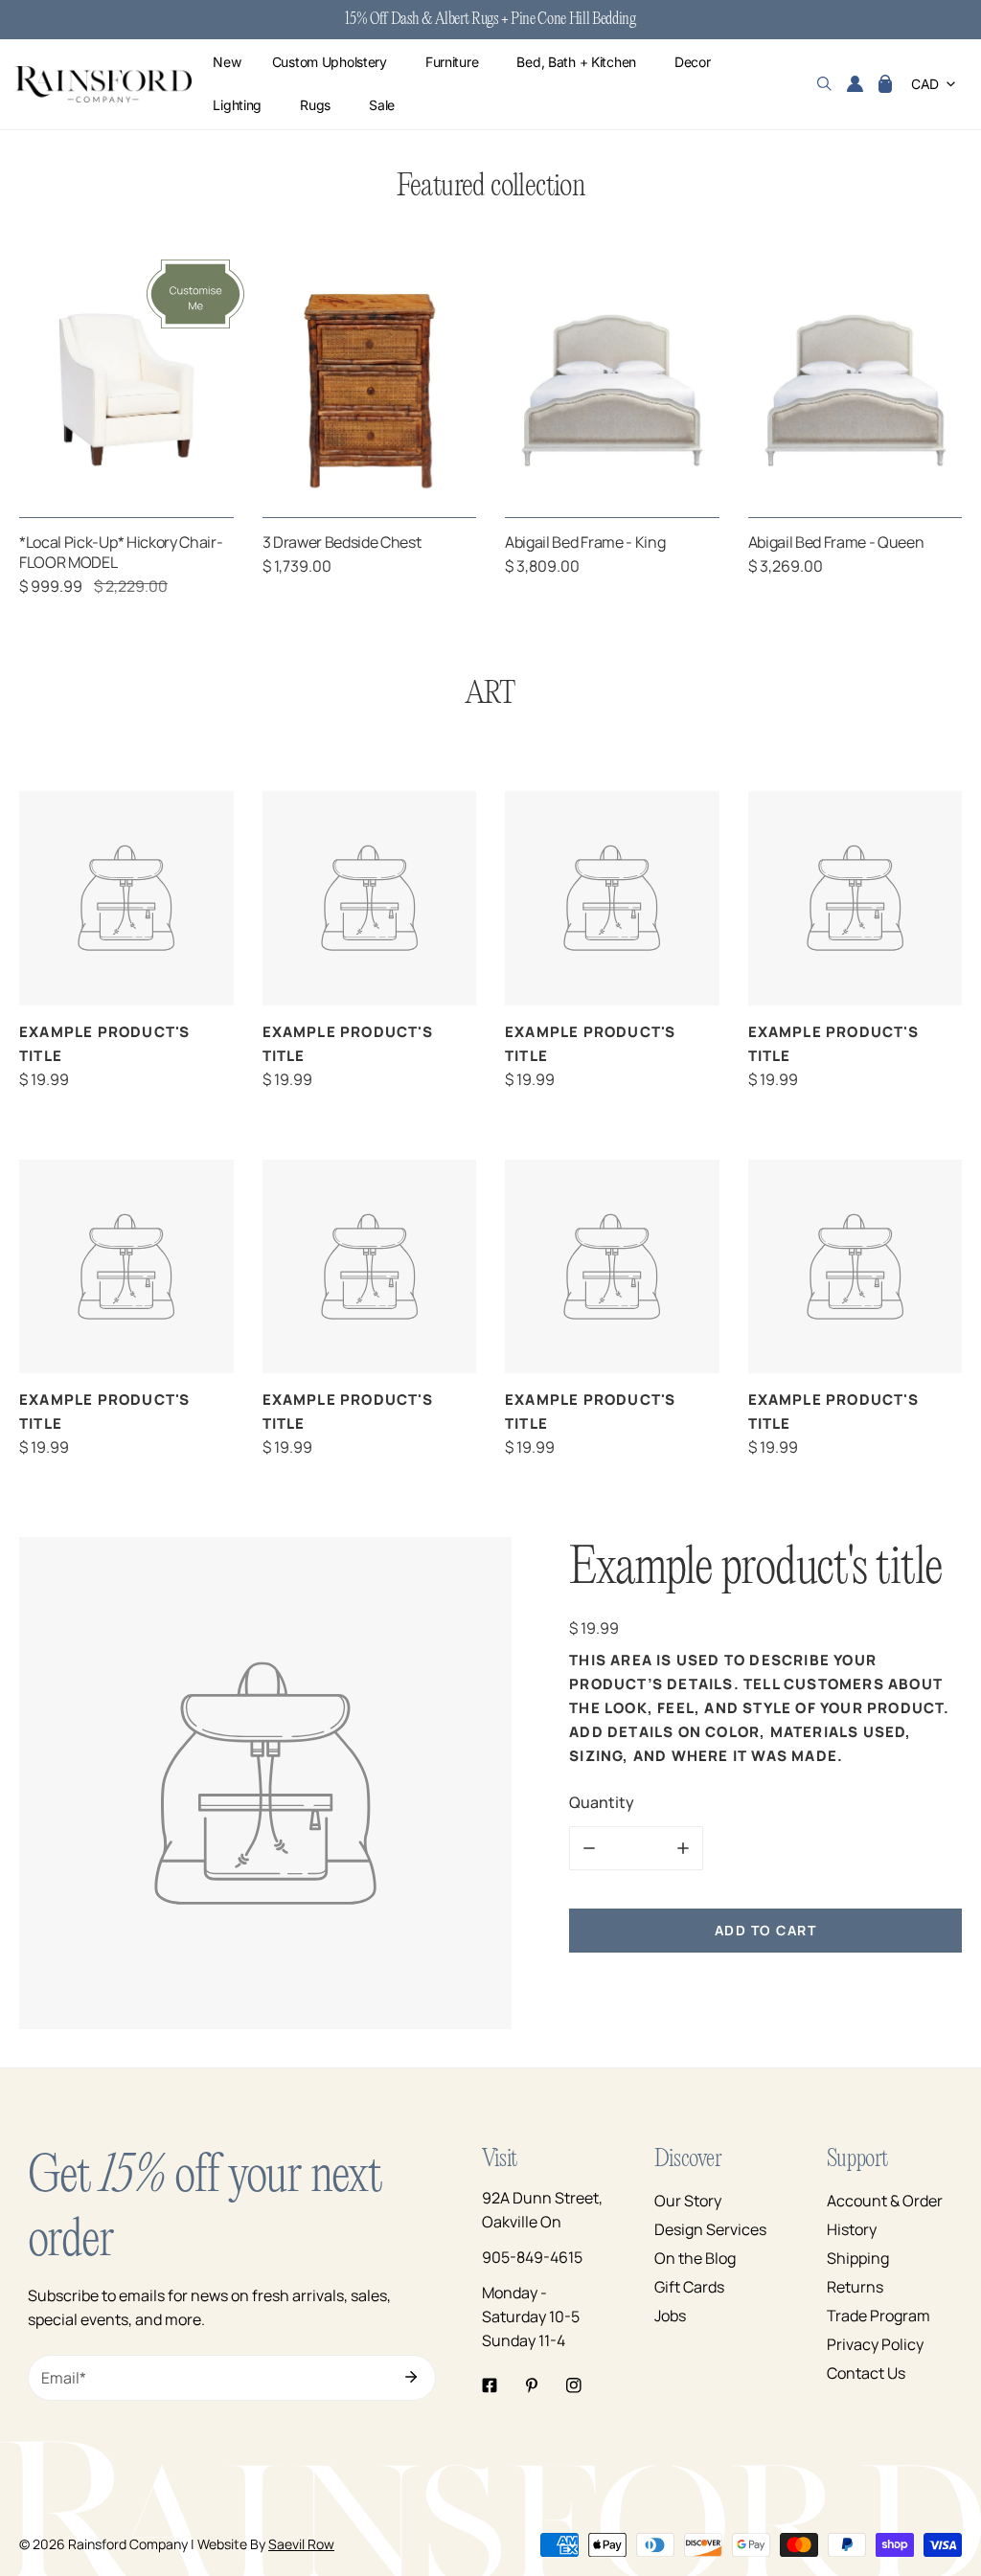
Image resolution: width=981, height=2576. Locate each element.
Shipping (858, 2258)
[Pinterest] (532, 2385)
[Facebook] (490, 2385)
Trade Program (878, 2316)
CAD (925, 84)
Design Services (710, 2229)
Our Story (688, 2201)
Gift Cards (689, 2287)
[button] (885, 84)
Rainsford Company (128, 2544)
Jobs (670, 2316)
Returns (855, 2287)
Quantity (602, 1802)
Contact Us (866, 2373)
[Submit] (411, 2377)
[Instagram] (574, 2385)
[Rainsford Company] (103, 85)
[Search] (824, 84)
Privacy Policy (875, 2344)
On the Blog (695, 2258)
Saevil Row (301, 2544)
